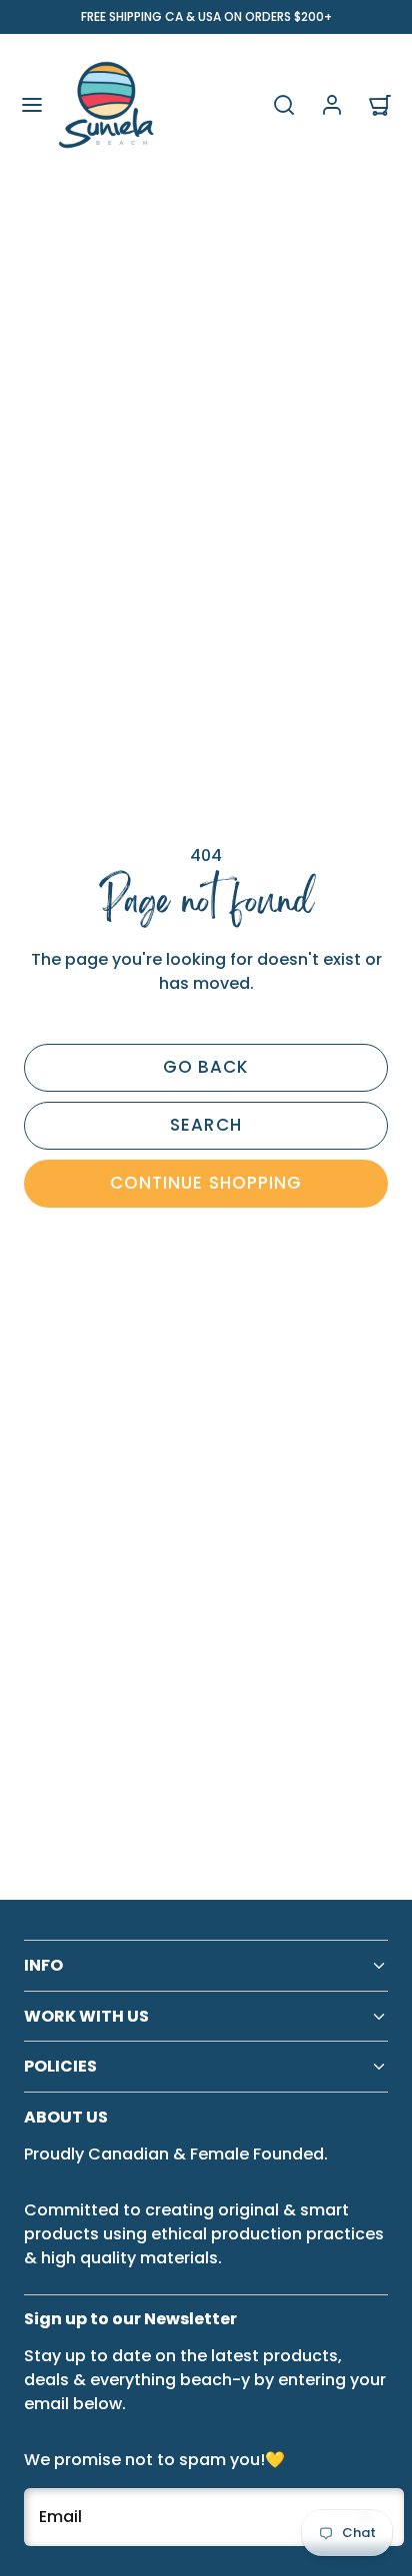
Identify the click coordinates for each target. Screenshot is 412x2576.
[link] (332, 105)
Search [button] (205, 1125)
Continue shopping (205, 1183)
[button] (32, 105)
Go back (206, 1067)
